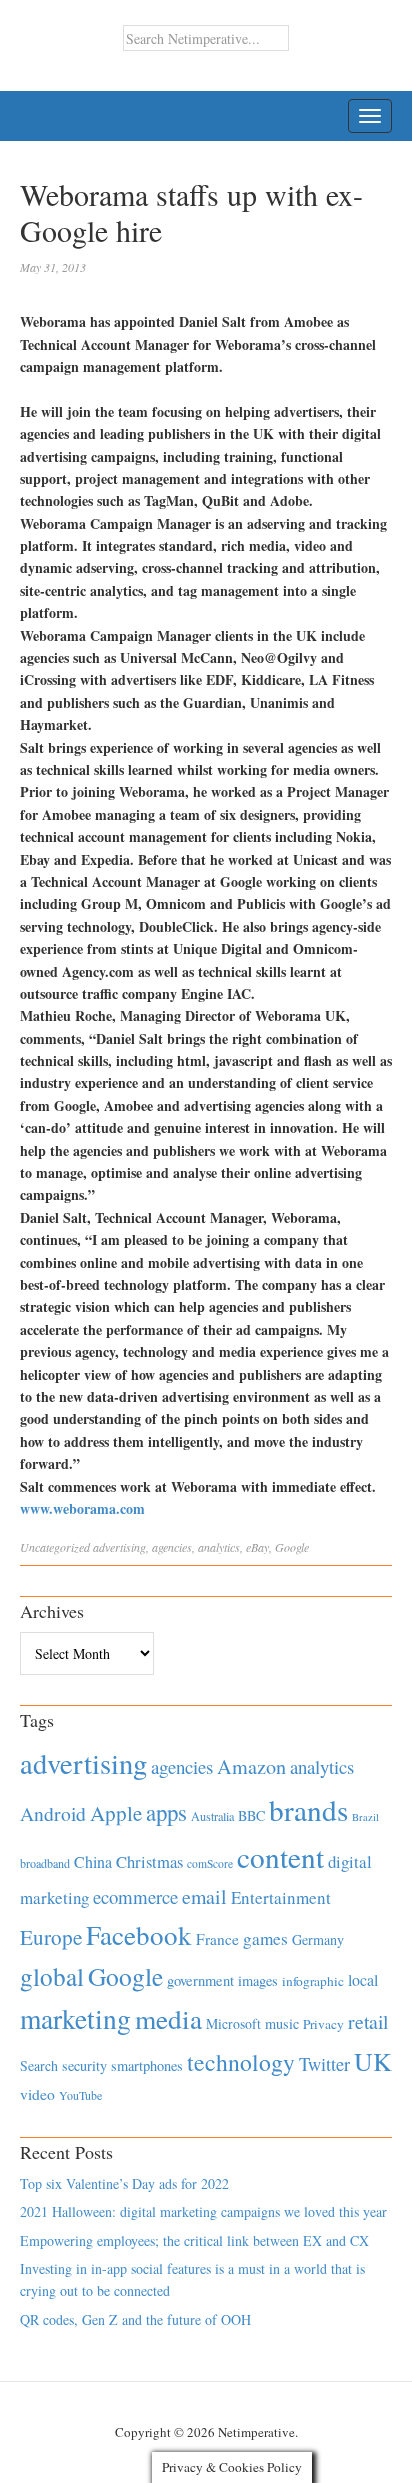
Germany (318, 1939)
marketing (75, 2018)
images (258, 1980)
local (363, 1979)
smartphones (147, 2065)
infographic (313, 1981)
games (265, 1938)
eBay (257, 1547)
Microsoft (233, 2023)
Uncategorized (55, 1547)
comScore (210, 1863)
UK (373, 2061)
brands (308, 1809)
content (280, 1856)
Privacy (323, 2024)
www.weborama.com (82, 1508)
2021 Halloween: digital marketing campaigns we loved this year (203, 2211)
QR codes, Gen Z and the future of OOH (135, 2319)
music (282, 2023)
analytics (219, 1547)
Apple (116, 1813)
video (37, 2094)
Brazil (365, 1817)
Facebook (139, 1934)
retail (368, 2021)
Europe (51, 1937)
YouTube (80, 2095)
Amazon (251, 1766)
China (93, 1861)
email (204, 1896)
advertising (119, 1547)
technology (241, 2062)
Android (53, 1813)
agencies (172, 1547)
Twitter (324, 2064)
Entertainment (281, 1897)
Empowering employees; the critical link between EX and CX (194, 2240)
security (84, 2065)
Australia (212, 1816)
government (200, 1980)
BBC (251, 1815)
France (217, 1939)
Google (292, 1547)
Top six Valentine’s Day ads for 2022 (124, 2183)
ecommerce (135, 1896)
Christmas (149, 1861)
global (52, 1976)
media (168, 2018)
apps (166, 1812)
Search (39, 2065)
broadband (45, 1863)
